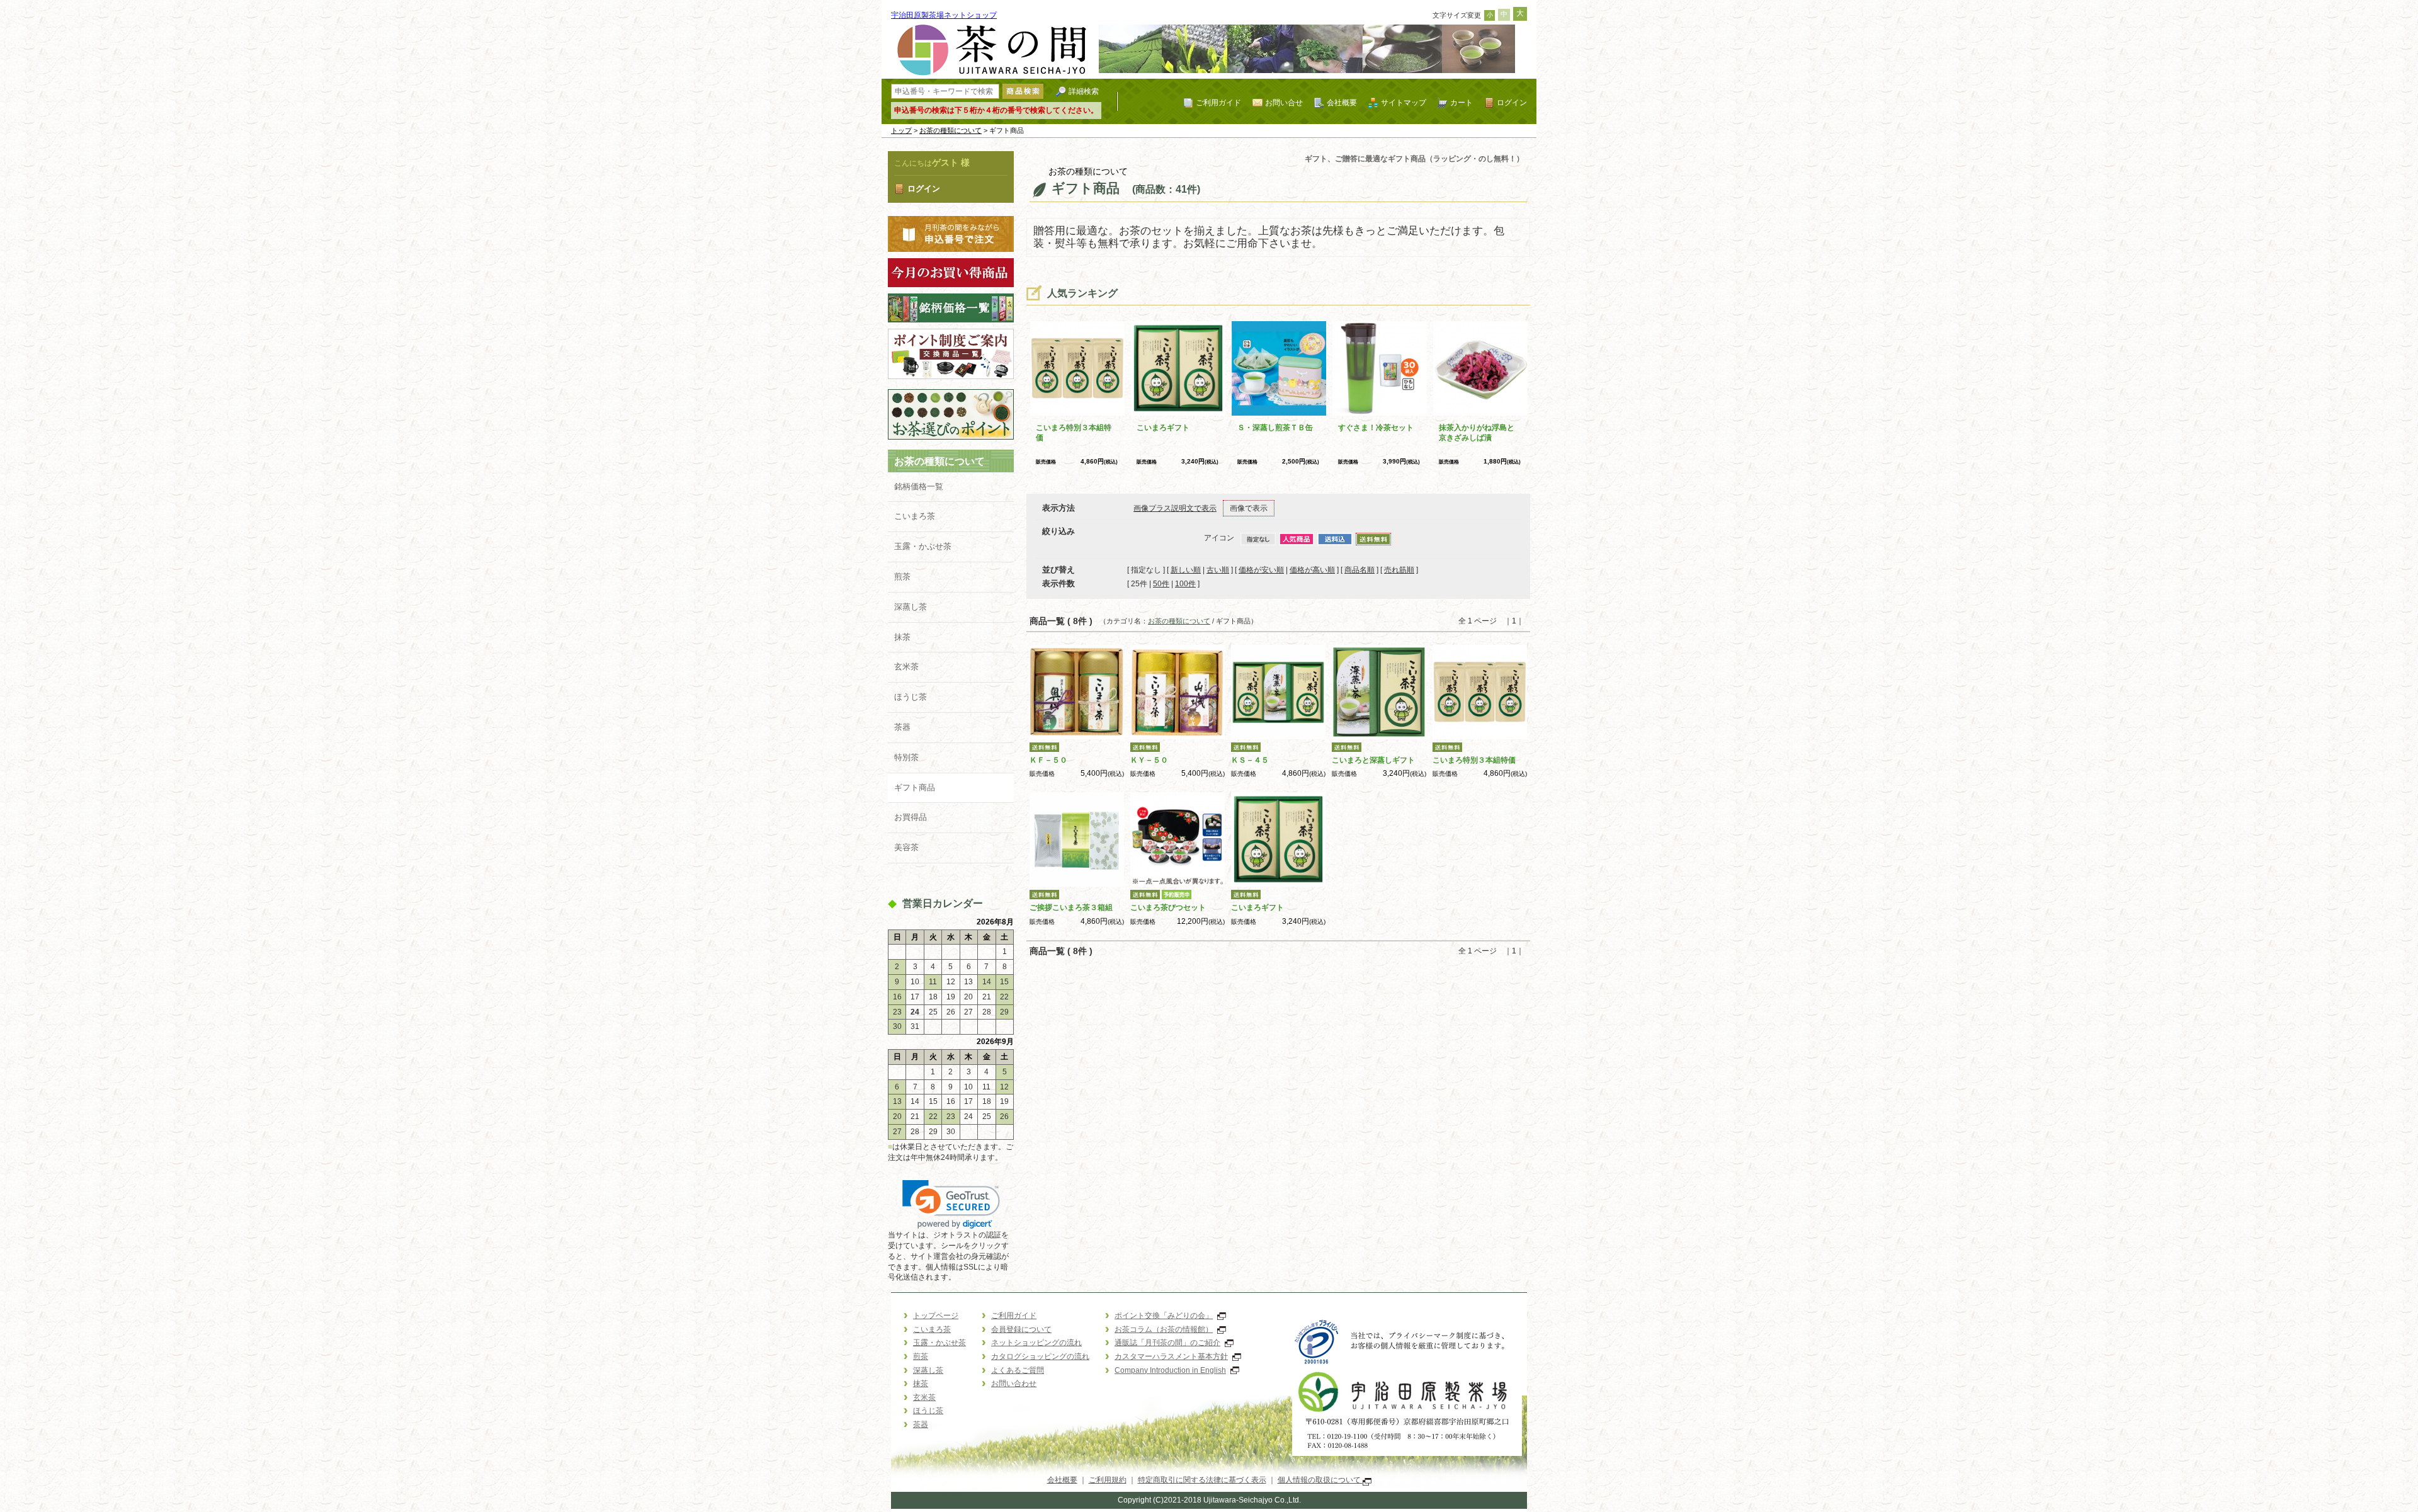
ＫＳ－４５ (1250, 760)
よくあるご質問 (1018, 1370)
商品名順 (1359, 570)
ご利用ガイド (1218, 102)
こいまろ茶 (915, 516)
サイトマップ (1404, 102)
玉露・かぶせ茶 (923, 546)
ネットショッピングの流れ (1036, 1343)
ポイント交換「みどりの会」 (1164, 1316)
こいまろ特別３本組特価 (1474, 760)
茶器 (902, 727)
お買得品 (911, 817)
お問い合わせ (1014, 1384)
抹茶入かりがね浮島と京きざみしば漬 (1477, 433)
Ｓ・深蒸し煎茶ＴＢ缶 (1275, 428)
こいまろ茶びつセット (1168, 907)
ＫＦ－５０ (1048, 760)
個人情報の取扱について (1320, 1480)
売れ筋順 (1399, 570)
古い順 (1218, 570)
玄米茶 (906, 667)
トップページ (936, 1316)
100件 (1185, 584)
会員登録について (1021, 1329)
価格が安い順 (1261, 570)
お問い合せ (1284, 102)
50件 (1161, 584)
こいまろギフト (1163, 428)
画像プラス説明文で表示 (1175, 508)
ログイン (1512, 102)
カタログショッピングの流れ (1040, 1356)
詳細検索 (1084, 91)
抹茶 (902, 637)
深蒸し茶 (911, 607)
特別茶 (906, 757)
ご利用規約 (1108, 1480)
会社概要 (1342, 102)
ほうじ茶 (911, 697)
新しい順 (1186, 570)
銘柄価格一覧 (919, 486)
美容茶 (906, 847)
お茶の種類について (951, 130)
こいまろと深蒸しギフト (1373, 760)
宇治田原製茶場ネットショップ (944, 15)
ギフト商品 (915, 787)
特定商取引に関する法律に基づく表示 (1202, 1480)
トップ (901, 130)
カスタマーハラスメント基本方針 (1171, 1356)
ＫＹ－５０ (1149, 760)
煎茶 (902, 577)
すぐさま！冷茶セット (1376, 428)
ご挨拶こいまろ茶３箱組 (1071, 907)
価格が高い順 (1312, 570)
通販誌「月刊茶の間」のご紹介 (1167, 1343)
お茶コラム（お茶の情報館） (1164, 1329)
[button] (951, 1204)
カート (1462, 102)
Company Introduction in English (1170, 1370)
